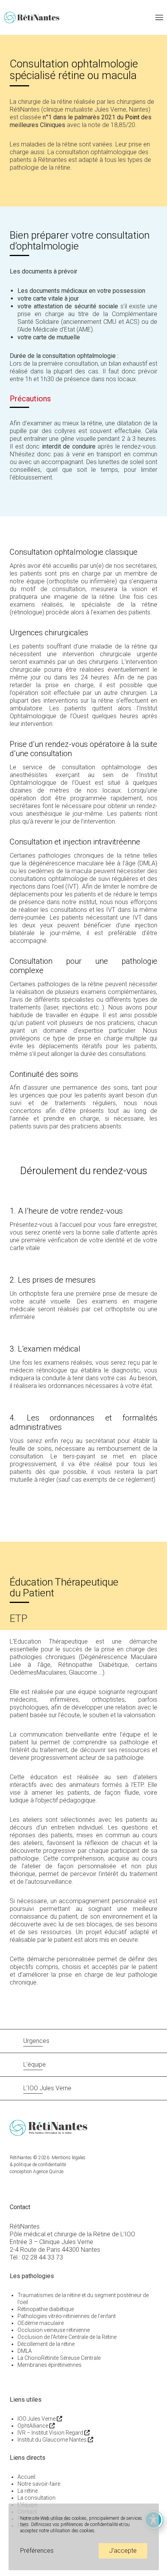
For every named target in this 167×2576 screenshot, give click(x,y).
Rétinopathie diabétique (46, 2309)
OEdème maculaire (41, 2323)
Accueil (26, 2477)
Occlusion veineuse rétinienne (54, 2330)
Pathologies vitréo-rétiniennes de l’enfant (67, 2316)
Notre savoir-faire (39, 2484)
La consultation (37, 2498)
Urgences (36, 2041)
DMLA (25, 2351)
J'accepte (123, 2551)
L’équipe (35, 2064)
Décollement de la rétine (46, 2344)
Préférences (37, 2551)
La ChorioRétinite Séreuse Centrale (59, 2358)
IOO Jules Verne (37, 2419)
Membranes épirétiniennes (50, 2365)
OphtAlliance (33, 2426)
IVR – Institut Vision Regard (51, 2433)
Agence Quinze (48, 2172)
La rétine (28, 2491)
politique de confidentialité (40, 2165)
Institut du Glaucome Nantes (53, 2440)
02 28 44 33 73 (42, 2257)
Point (132, 117)
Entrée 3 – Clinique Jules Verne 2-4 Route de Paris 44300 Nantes (55, 2246)
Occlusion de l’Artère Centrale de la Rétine (67, 2337)
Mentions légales (69, 2158)
